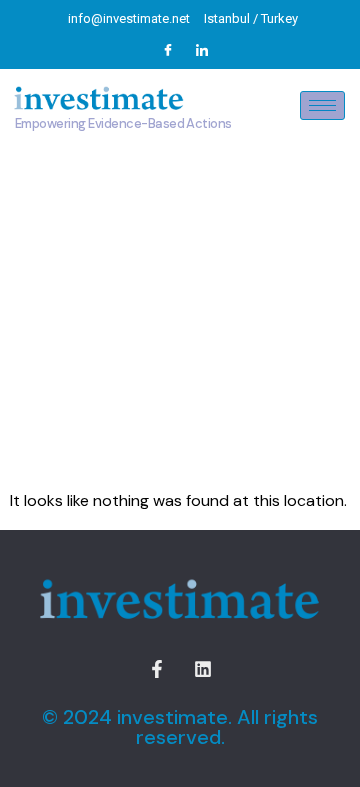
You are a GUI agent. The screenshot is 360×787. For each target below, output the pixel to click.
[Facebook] (168, 50)
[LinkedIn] (202, 50)
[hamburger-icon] (322, 105)
